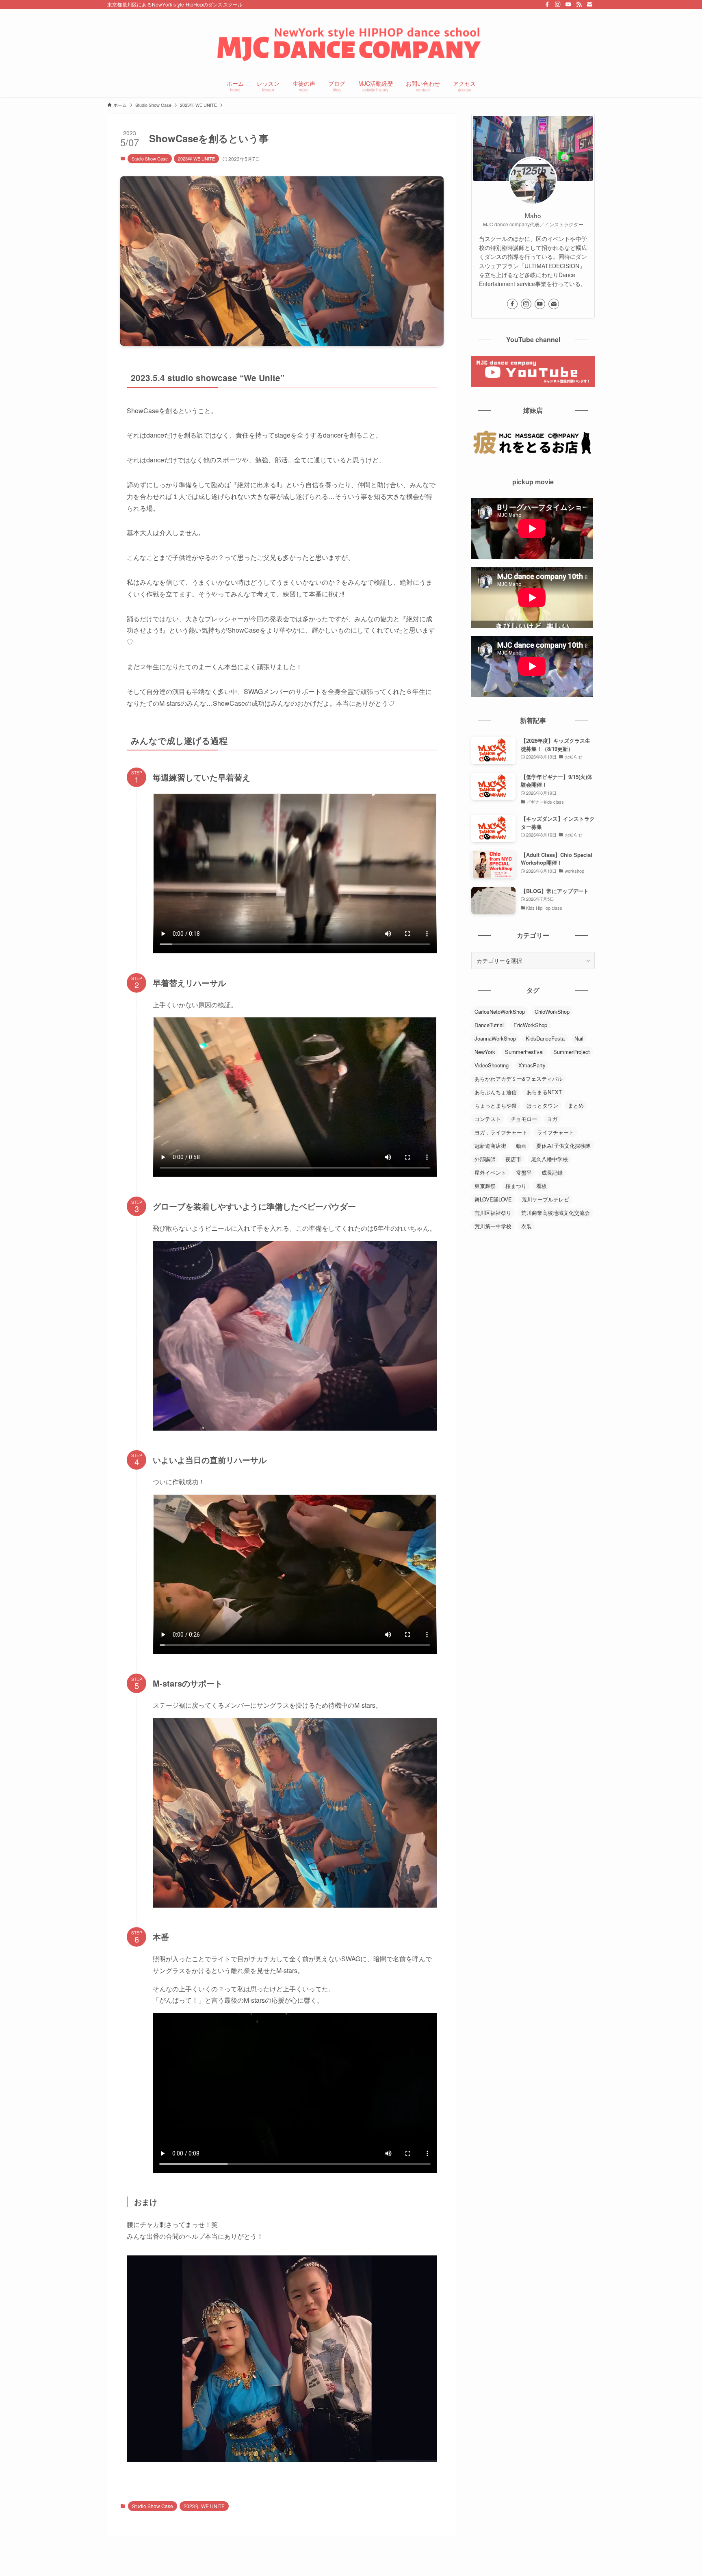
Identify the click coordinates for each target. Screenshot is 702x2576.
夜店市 (513, 1159)
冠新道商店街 (490, 1146)
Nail (579, 1038)
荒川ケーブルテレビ (545, 1199)
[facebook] (547, 4)
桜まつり (516, 1186)
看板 (542, 1186)
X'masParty (532, 1065)
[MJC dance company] (351, 43)
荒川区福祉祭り (493, 1213)
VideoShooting (492, 1065)
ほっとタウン (542, 1105)
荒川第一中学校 (493, 1226)
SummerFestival (524, 1052)
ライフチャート (556, 1132)
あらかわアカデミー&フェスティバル (519, 1079)
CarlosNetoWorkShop (500, 1012)
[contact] (589, 4)
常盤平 (524, 1172)
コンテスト (488, 1119)
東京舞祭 (485, 1186)
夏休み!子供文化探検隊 (563, 1146)
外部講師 (485, 1159)
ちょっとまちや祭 (496, 1105)
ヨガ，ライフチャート (501, 1132)
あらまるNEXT (544, 1092)
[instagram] (558, 4)
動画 (521, 1146)
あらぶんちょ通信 (496, 1092)
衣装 (526, 1226)
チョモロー (524, 1119)
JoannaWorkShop (495, 1038)
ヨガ (552, 1119)
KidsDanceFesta (545, 1038)
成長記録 (552, 1172)
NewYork (485, 1052)
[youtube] (568, 4)
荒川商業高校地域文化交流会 (556, 1213)
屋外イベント (490, 1172)
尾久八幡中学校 (549, 1159)
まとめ (576, 1105)
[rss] (579, 4)
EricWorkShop (530, 1025)
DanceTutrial (489, 1025)
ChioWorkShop (552, 1012)
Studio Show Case (150, 158)
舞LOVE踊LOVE (493, 1199)
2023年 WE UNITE (196, 158)
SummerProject (572, 1052)
